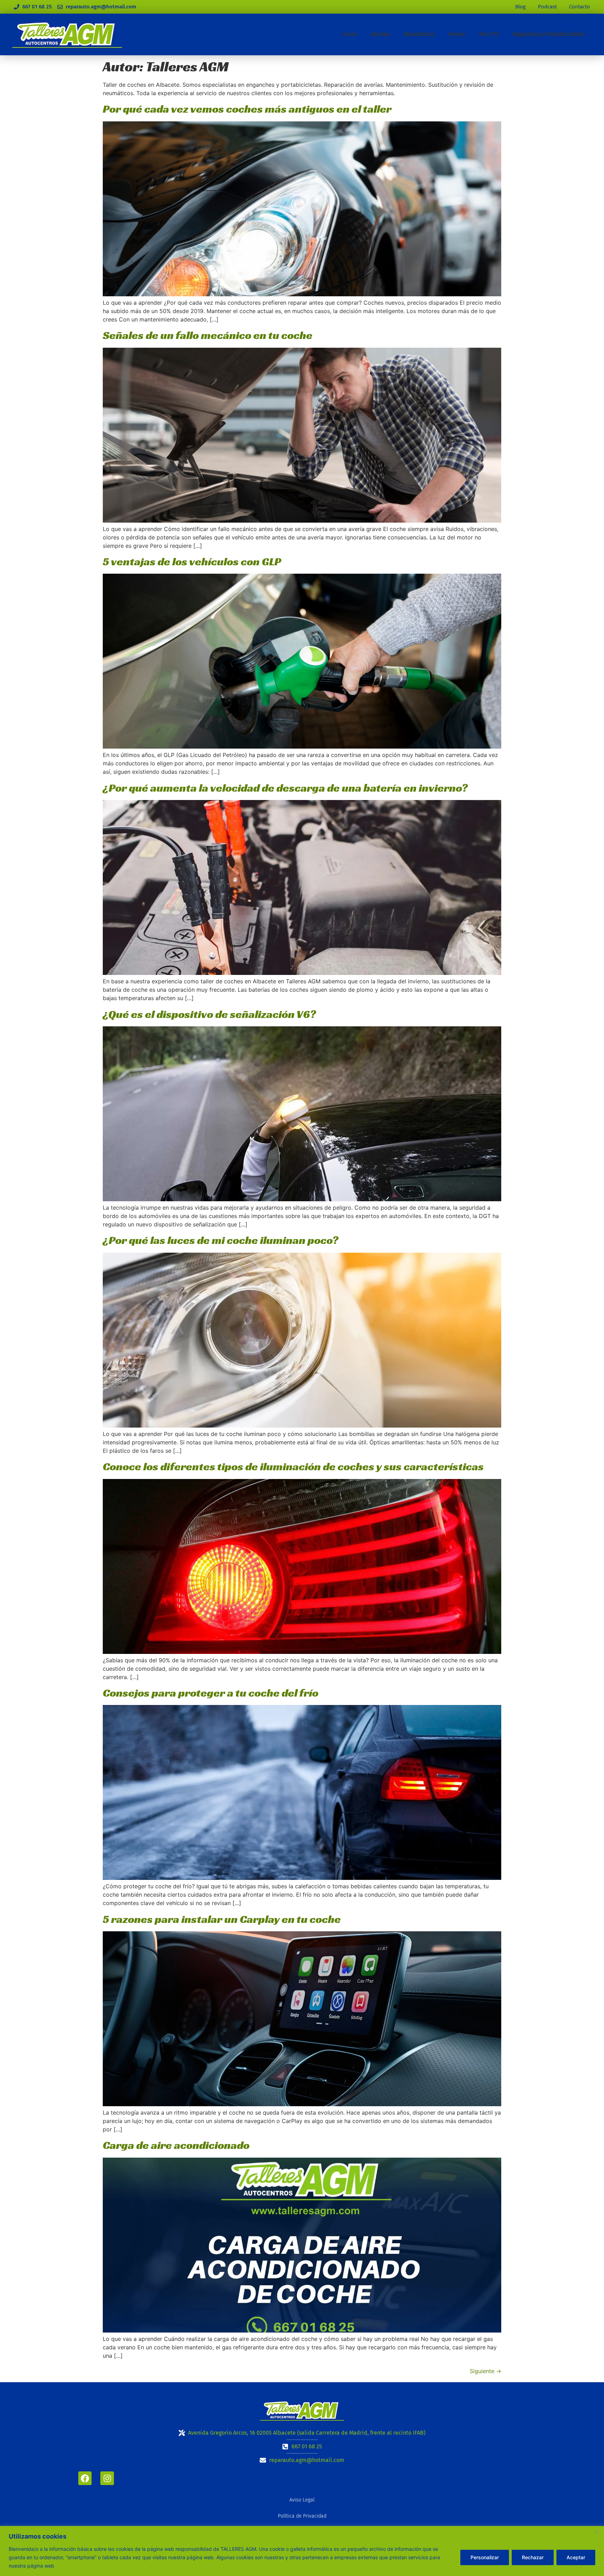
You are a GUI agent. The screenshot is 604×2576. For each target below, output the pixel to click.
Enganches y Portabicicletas (549, 34)
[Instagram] (107, 2478)
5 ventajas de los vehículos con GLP (192, 561)
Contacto (580, 7)
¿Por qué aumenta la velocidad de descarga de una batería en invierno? (285, 788)
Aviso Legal (302, 2500)
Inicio (350, 34)
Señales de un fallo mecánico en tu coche (208, 335)
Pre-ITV (489, 34)
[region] (302, 2551)
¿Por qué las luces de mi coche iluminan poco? (221, 1240)
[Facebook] (85, 2478)
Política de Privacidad (302, 2516)
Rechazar (533, 2557)
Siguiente (486, 2371)
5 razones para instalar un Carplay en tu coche (222, 1919)
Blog (520, 7)
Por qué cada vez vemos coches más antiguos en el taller (247, 109)
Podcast (547, 7)
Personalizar (485, 2557)
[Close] (597, 2532)
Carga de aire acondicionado (176, 2145)
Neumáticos (419, 34)
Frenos (457, 34)
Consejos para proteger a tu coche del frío (211, 1693)
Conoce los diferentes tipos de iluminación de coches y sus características (293, 1466)
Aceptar (576, 2557)
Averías (380, 34)
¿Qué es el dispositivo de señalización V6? (209, 1014)
